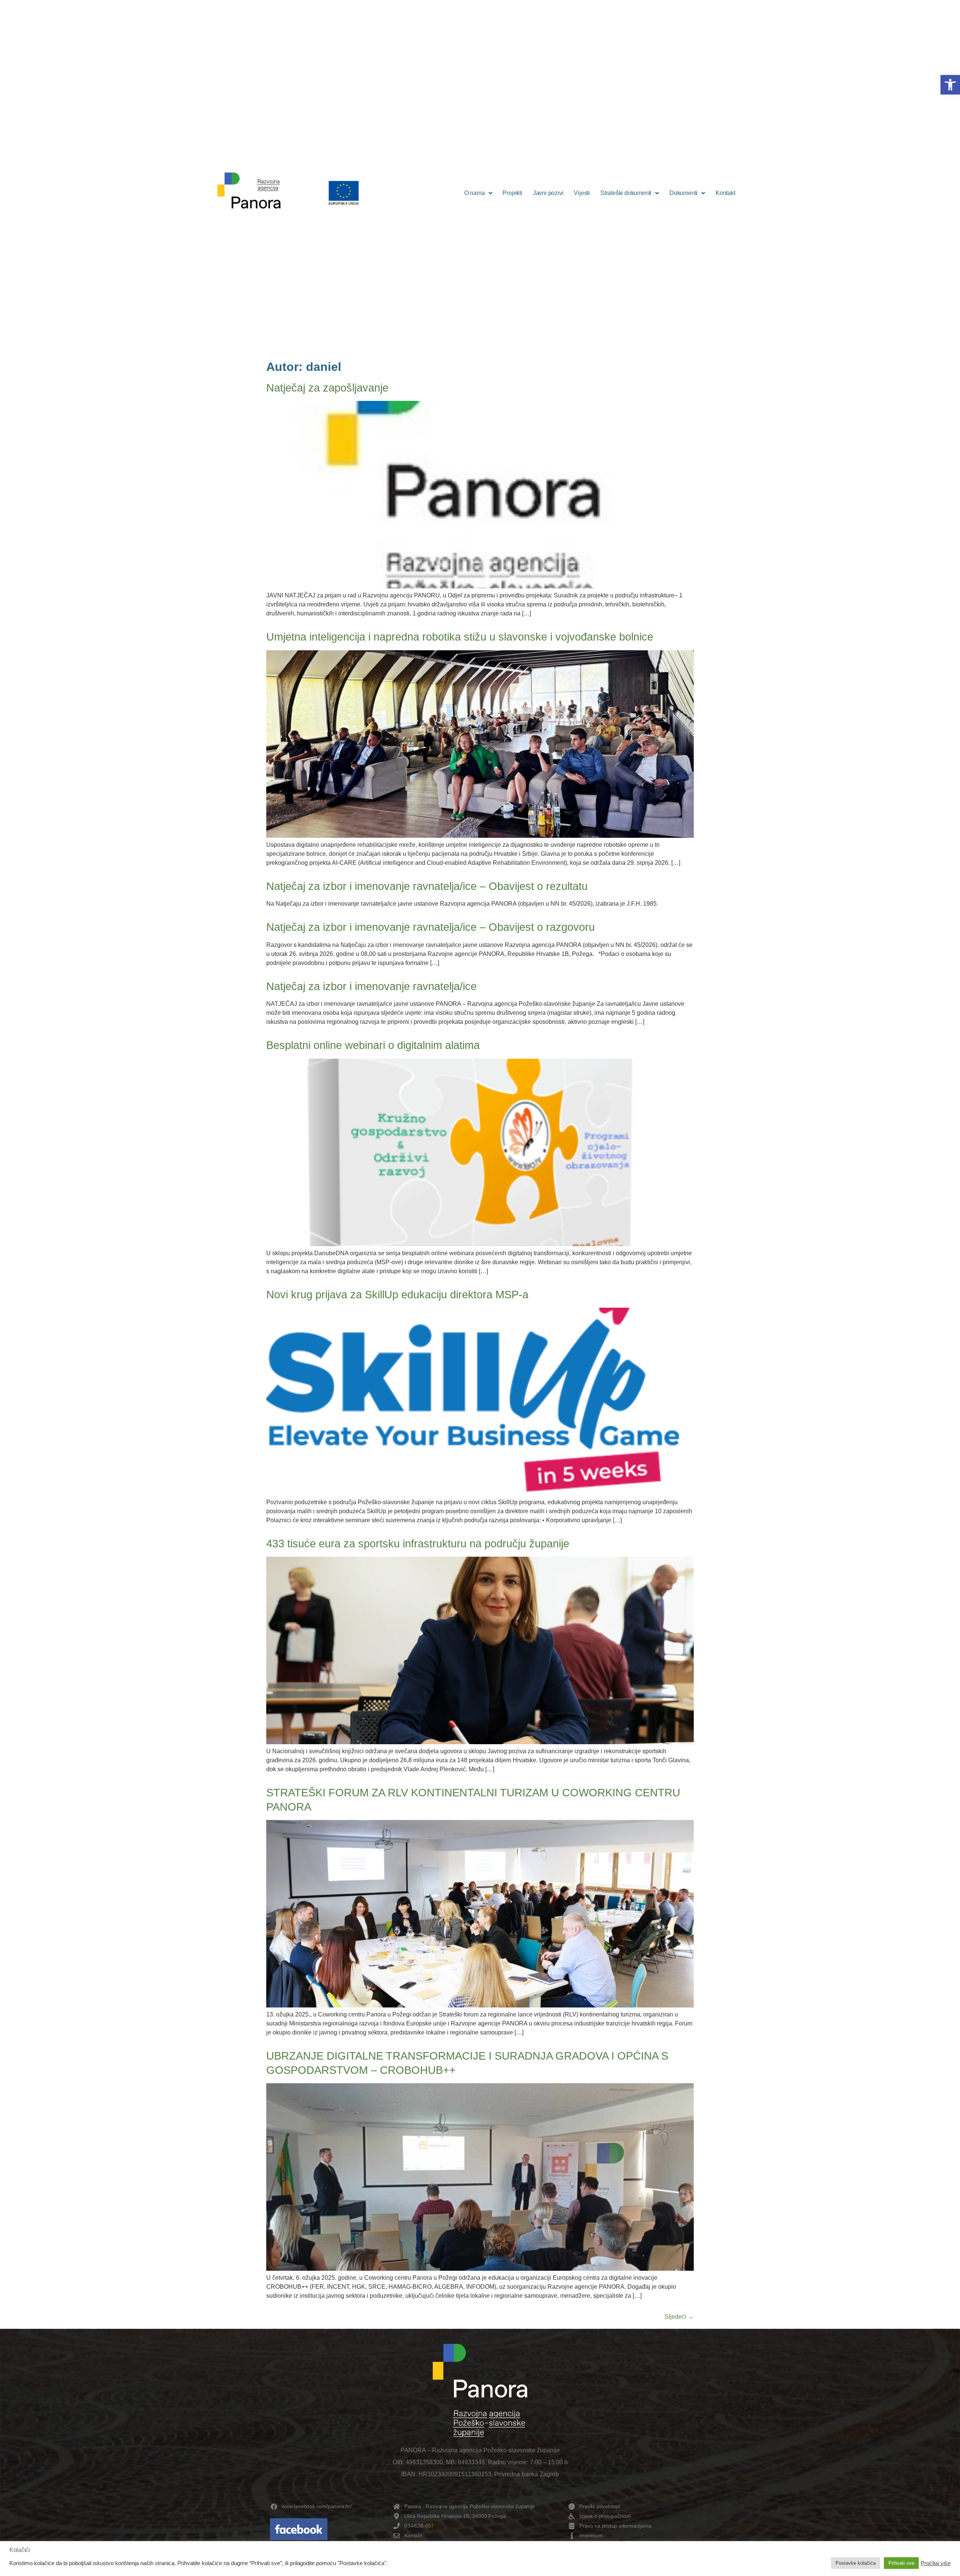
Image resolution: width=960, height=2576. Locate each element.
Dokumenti (683, 193)
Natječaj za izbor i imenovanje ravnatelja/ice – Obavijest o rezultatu (427, 886)
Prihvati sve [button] (901, 2563)
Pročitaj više (936, 2563)
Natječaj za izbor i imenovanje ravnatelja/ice (371, 986)
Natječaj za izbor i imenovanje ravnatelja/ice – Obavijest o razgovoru (430, 927)
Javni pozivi (548, 193)
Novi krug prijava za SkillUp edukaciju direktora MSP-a (397, 1295)
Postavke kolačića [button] (856, 2563)
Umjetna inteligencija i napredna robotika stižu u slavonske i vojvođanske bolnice (460, 637)
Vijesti (582, 193)
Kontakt (725, 193)
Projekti (512, 193)
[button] (950, 85)
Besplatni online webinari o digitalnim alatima (376, 1045)
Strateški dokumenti (626, 193)
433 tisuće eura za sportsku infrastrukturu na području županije (418, 1544)
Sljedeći (679, 2317)
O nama (475, 193)
